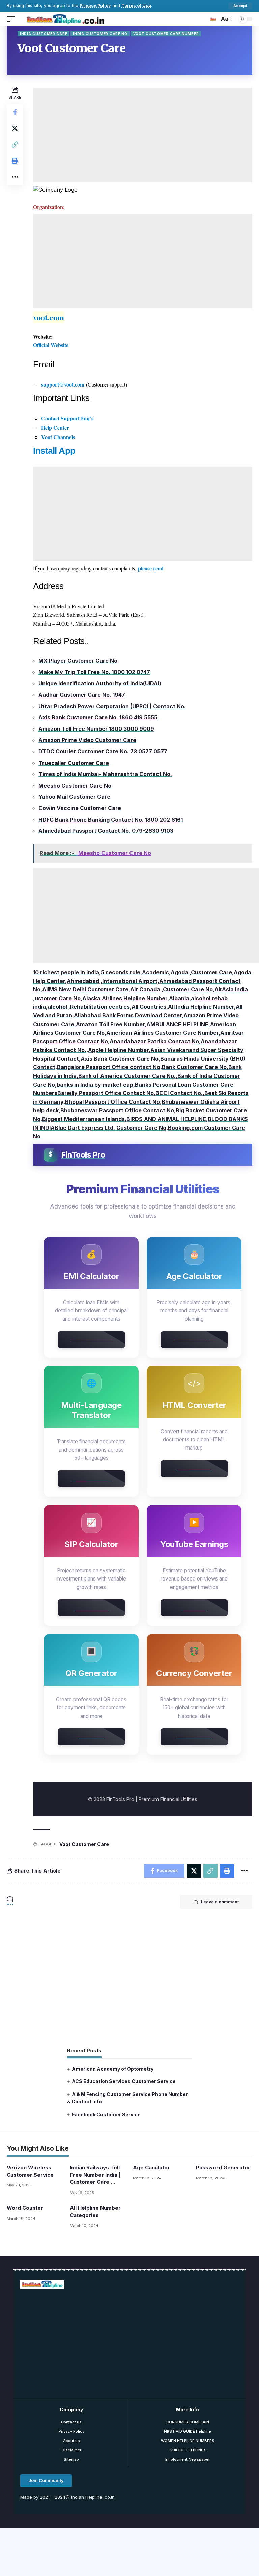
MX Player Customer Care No (78, 661)
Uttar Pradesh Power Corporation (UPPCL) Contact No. (112, 706)
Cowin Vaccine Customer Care (80, 808)
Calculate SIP (91, 1608)
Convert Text (194, 1468)
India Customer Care (44, 34)
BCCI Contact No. (179, 1093)
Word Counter (25, 2208)
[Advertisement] (143, 135)
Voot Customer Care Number (166, 34)
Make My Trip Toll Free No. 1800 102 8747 (94, 672)
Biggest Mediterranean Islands (83, 1119)
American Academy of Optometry (113, 2069)
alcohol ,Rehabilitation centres (89, 1007)
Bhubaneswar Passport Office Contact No (117, 1110)
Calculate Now (91, 1339)
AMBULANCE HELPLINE (177, 1024)
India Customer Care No (100, 34)
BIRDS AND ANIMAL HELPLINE (166, 1119)
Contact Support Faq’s (67, 418)
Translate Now (91, 1479)
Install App (54, 451)
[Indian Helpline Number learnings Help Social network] (67, 19)
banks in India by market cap (95, 1085)
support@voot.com (63, 384)
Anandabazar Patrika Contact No (154, 1041)
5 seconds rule (121, 972)
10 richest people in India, (67, 972)
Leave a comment (220, 1902)
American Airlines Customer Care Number (162, 1033)
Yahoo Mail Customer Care (74, 797)
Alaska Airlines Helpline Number (125, 998)
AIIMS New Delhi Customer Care (85, 989)
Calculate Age (194, 1339)
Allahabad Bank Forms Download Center (128, 1015)
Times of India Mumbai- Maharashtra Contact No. (105, 774)
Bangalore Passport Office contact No (109, 1067)
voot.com (49, 317)
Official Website (51, 345)
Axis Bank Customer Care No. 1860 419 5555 (98, 717)
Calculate (194, 1608)
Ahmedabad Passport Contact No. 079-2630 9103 (106, 831)
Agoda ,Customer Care (201, 972)
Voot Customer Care (84, 1844)
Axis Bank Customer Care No (120, 1059)
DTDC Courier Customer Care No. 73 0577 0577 (103, 751)
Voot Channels (58, 437)
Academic (155, 972)
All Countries (149, 1007)
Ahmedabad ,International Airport (112, 981)
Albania (179, 998)
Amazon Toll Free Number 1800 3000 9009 (96, 729)
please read (151, 568)
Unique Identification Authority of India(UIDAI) (100, 683)
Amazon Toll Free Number (110, 1024)
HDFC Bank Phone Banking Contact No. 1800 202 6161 (111, 820)
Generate (91, 1736)
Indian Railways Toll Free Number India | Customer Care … (95, 2175)
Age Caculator (151, 2167)
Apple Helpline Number (118, 1050)
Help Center (55, 428)
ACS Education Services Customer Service (124, 2081)
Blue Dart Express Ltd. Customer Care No (110, 1128)
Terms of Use (136, 6)
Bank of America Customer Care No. (127, 1076)
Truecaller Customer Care (74, 763)
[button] (46, 2481)
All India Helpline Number (201, 1007)
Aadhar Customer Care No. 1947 (82, 695)
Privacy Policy (95, 6)
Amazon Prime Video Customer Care (87, 740)
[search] (212, 19)
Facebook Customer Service (106, 2114)
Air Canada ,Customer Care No (171, 989)
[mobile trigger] (12, 19)
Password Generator (223, 2167)
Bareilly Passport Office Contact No (106, 1093)
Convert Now (194, 1736)
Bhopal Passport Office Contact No (112, 1102)
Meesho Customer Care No (75, 786)
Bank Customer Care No (194, 1067)
